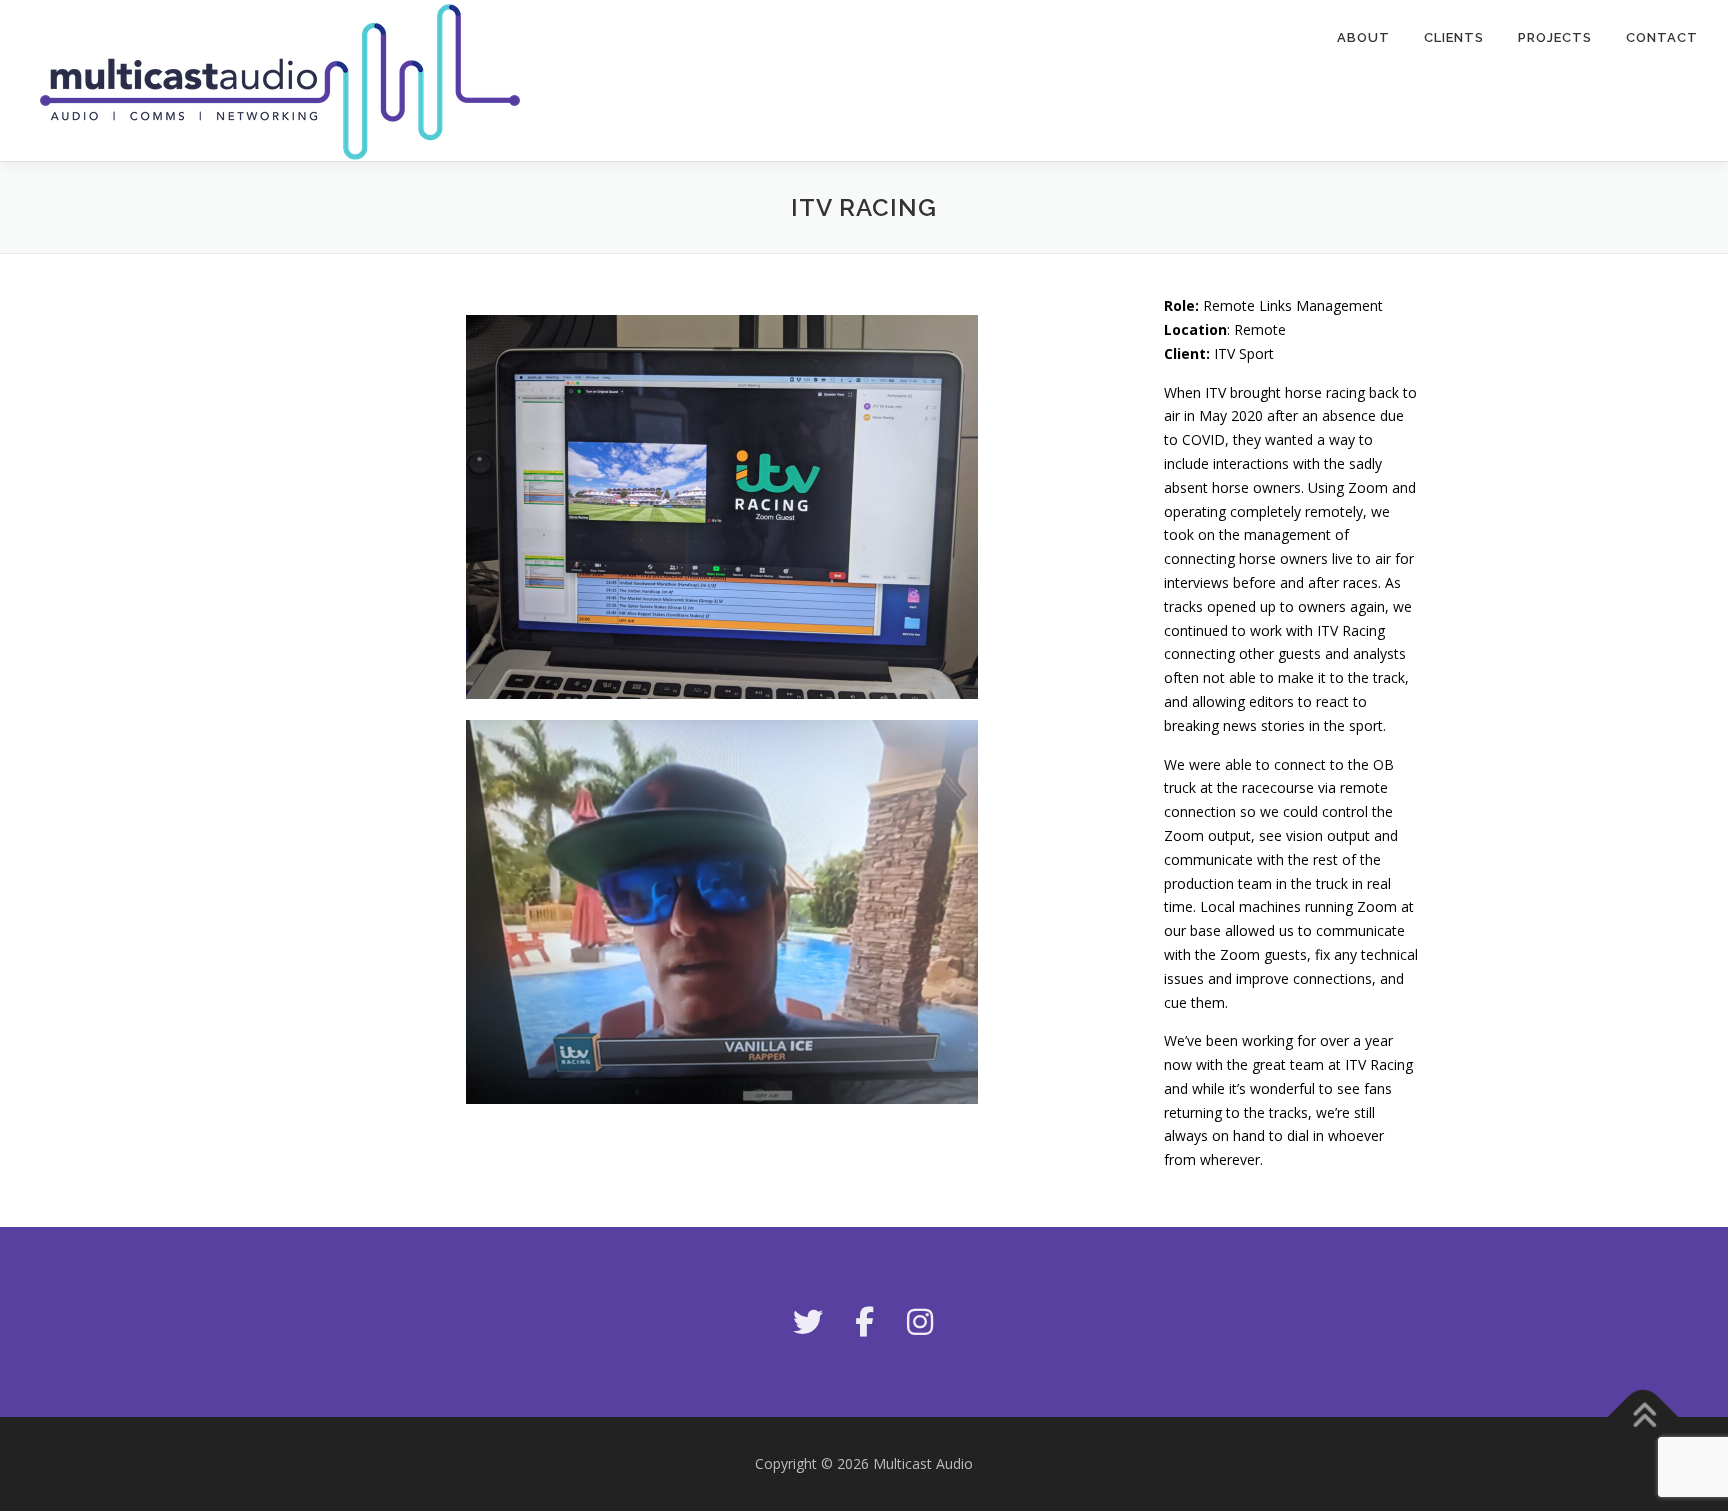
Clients (1454, 37)
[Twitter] (808, 1322)
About (1363, 37)
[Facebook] (864, 1322)
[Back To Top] (1643, 1417)
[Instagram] (920, 1322)
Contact (1662, 37)
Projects (1555, 37)
